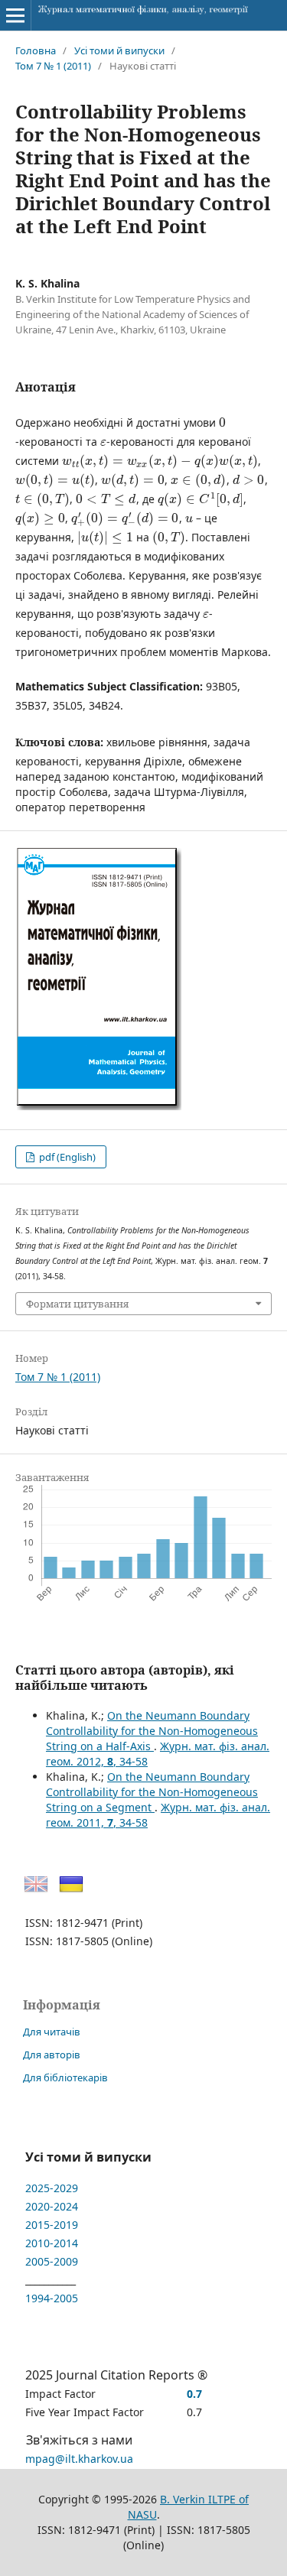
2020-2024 (52, 2206)
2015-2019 (52, 2225)
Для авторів (52, 2055)
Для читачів (52, 2032)
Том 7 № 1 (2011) (53, 66)
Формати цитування (77, 1304)
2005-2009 (52, 2261)
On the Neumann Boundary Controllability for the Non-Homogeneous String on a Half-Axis (152, 1731)
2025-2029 (52, 2188)
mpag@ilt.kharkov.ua (79, 2459)
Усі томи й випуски (119, 50)
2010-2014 (52, 2243)
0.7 (194, 2394)
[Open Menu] (15, 15)
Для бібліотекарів (65, 2077)
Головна (36, 50)
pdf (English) (66, 1157)
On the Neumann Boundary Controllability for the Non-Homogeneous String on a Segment (152, 1792)
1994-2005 (52, 2298)
